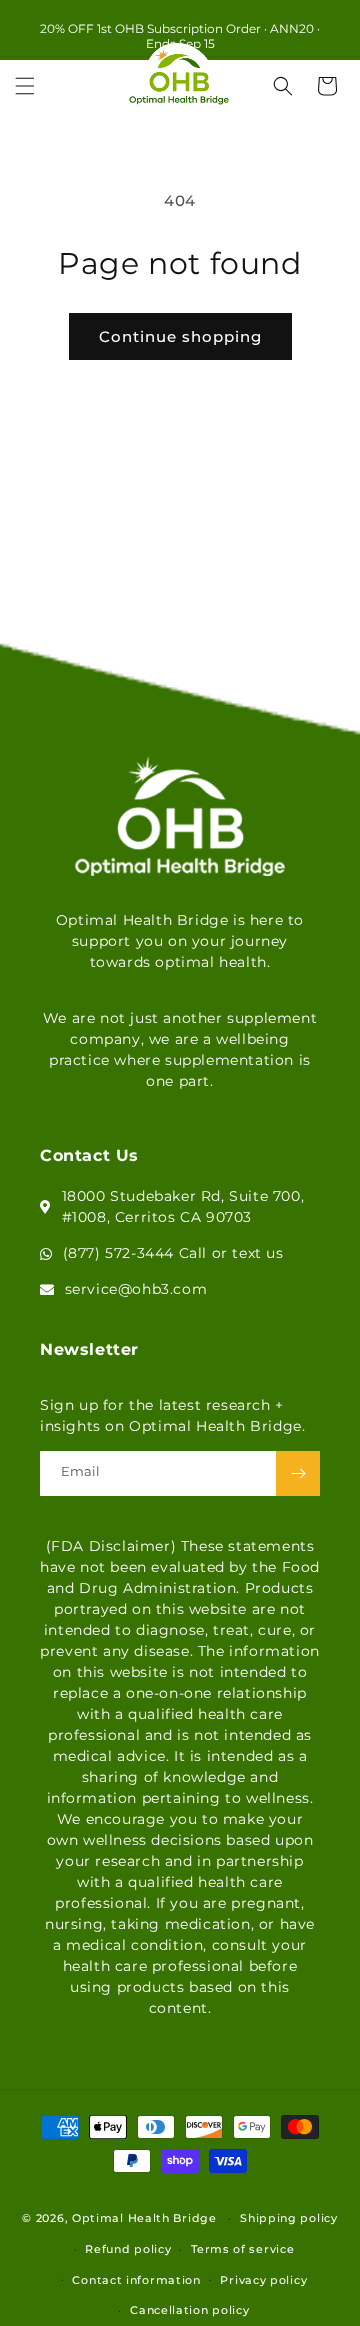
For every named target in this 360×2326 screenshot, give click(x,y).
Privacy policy (263, 2280)
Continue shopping (180, 336)
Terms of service (242, 2249)
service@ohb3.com (136, 1289)
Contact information (136, 2280)
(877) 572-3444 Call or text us (173, 1253)
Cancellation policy (189, 2310)
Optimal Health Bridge (144, 2218)
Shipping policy (289, 2218)
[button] (25, 86)
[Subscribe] (298, 1473)
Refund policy (128, 2249)
